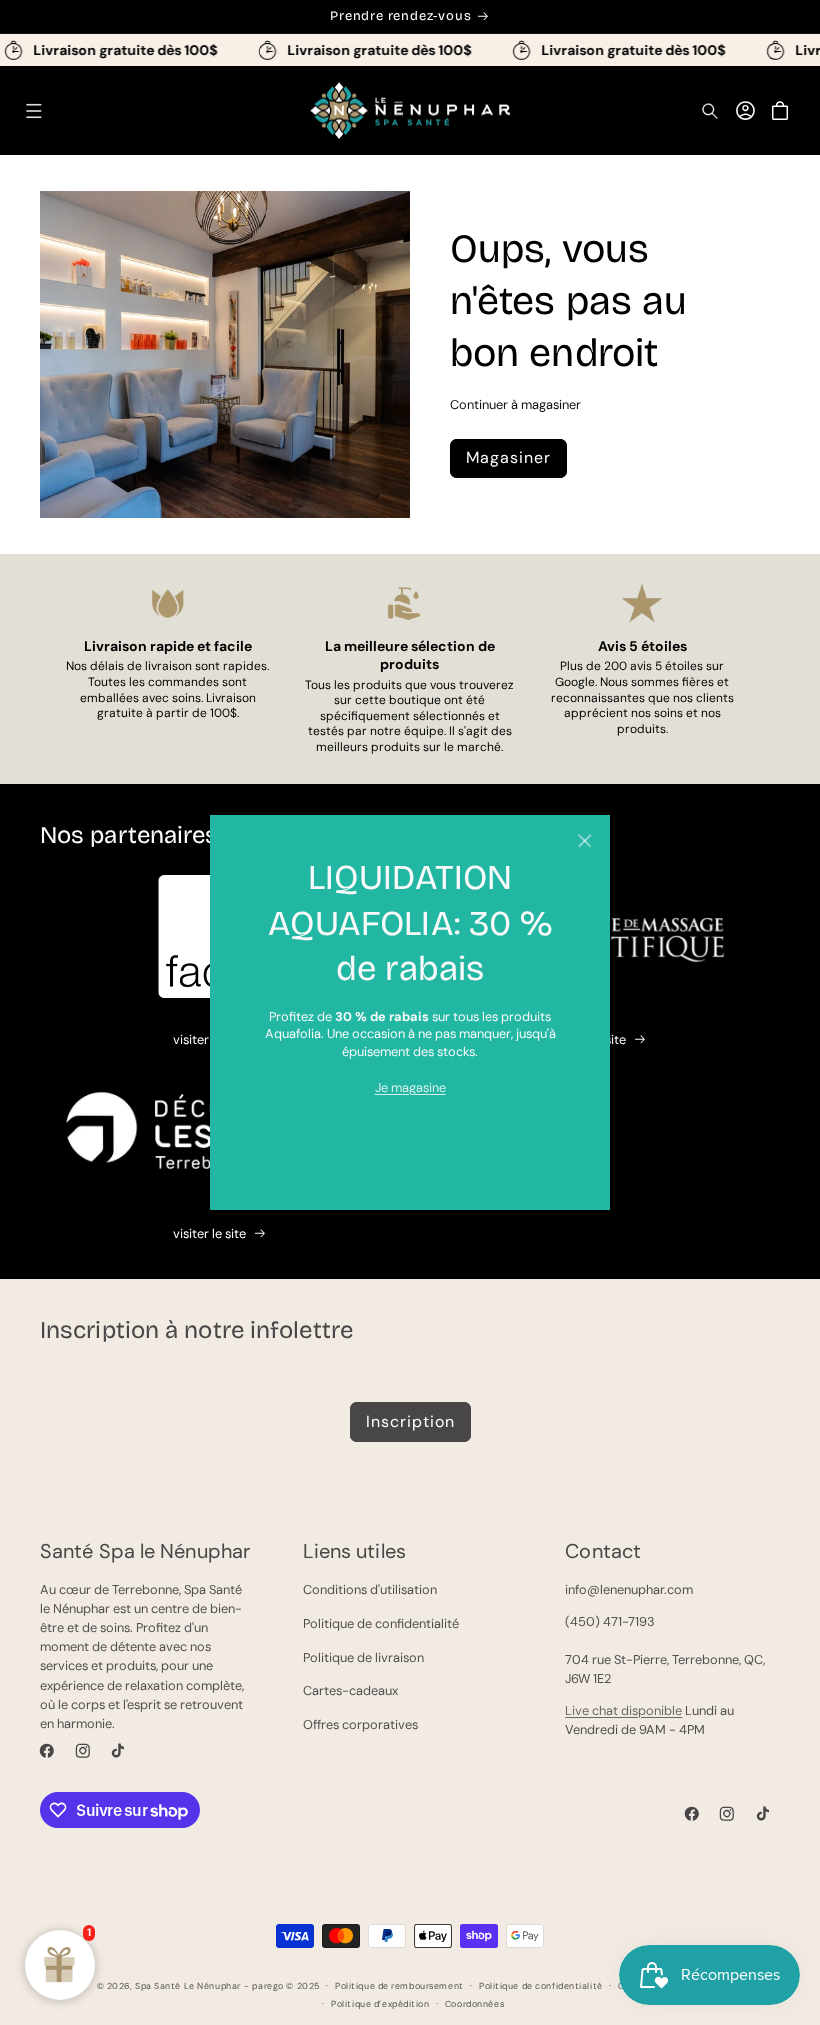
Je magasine (410, 1087)
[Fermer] (584, 840)
